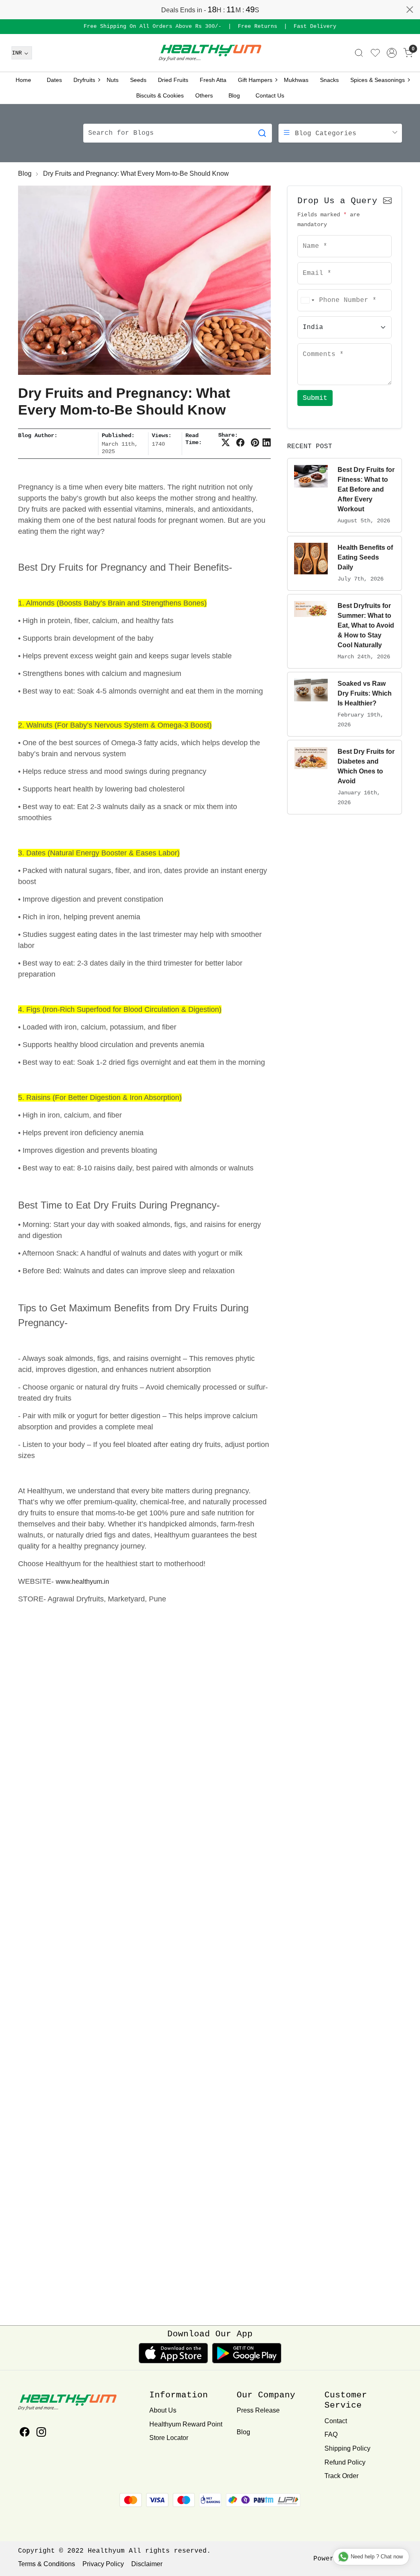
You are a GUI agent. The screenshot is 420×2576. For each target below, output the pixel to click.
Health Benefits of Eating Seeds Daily (365, 557)
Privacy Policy (103, 2564)
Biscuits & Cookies (160, 95)
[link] (359, 53)
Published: (118, 435)
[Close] (410, 9)
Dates (54, 80)
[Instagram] (41, 2433)
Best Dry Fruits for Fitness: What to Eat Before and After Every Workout (366, 489)
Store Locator (169, 2438)
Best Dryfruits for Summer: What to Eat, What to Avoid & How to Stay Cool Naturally (366, 625)
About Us (163, 2410)
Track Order (341, 2476)
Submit (315, 398)
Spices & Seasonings (378, 80)
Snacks (329, 80)
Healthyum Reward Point (186, 2424)
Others (204, 95)
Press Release (258, 2410)
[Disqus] (144, 1987)
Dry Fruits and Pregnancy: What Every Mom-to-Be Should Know (136, 173)
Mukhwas (296, 80)
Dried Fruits (173, 80)
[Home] (210, 53)
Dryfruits (84, 80)
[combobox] (307, 300)
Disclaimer (147, 2564)
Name (308, 235)
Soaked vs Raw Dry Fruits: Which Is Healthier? (365, 693)
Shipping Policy (347, 2448)
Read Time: (194, 439)
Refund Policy (345, 2462)
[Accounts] (392, 53)
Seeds (138, 80)
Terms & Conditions (47, 2564)
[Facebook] (24, 2433)
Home (23, 80)
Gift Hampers (255, 80)
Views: (162, 435)
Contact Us (270, 95)
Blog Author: (38, 435)
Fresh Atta (213, 80)
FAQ (331, 2434)
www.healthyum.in (82, 1582)
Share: (228, 435)
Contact (336, 2421)
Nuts (113, 80)
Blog (234, 95)
